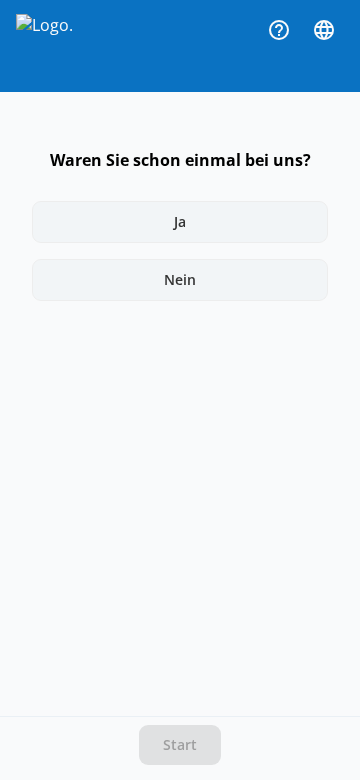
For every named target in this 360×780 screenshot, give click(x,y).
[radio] (179, 222)
